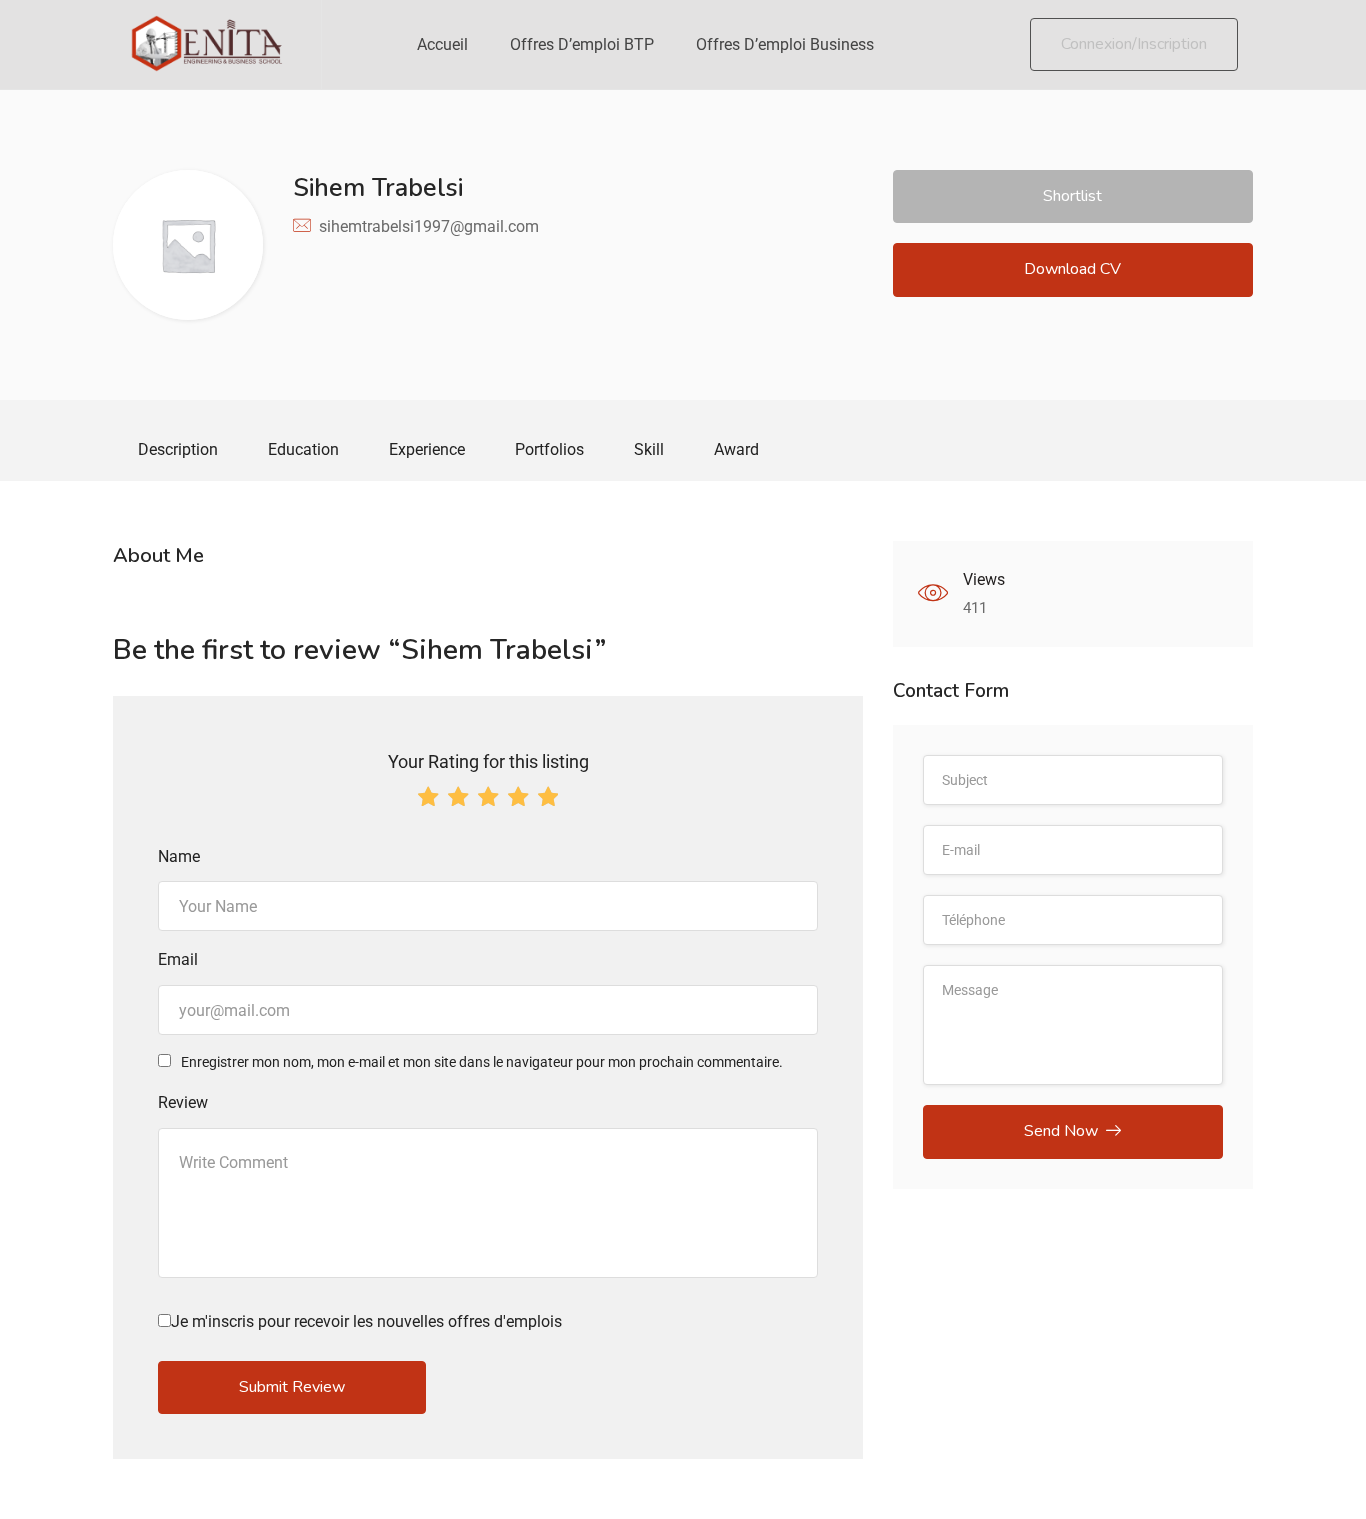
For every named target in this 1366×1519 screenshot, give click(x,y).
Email (178, 959)
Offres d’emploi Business (785, 44)
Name (179, 856)
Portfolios (549, 449)
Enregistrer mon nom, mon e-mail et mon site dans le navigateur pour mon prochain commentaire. (482, 1062)
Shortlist (1072, 196)
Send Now (1061, 1131)
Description (178, 449)
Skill (649, 449)
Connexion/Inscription (1134, 44)
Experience (427, 449)
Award (736, 449)
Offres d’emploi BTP (582, 44)
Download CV (1072, 269)
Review (183, 1102)
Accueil (442, 44)
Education (303, 449)
